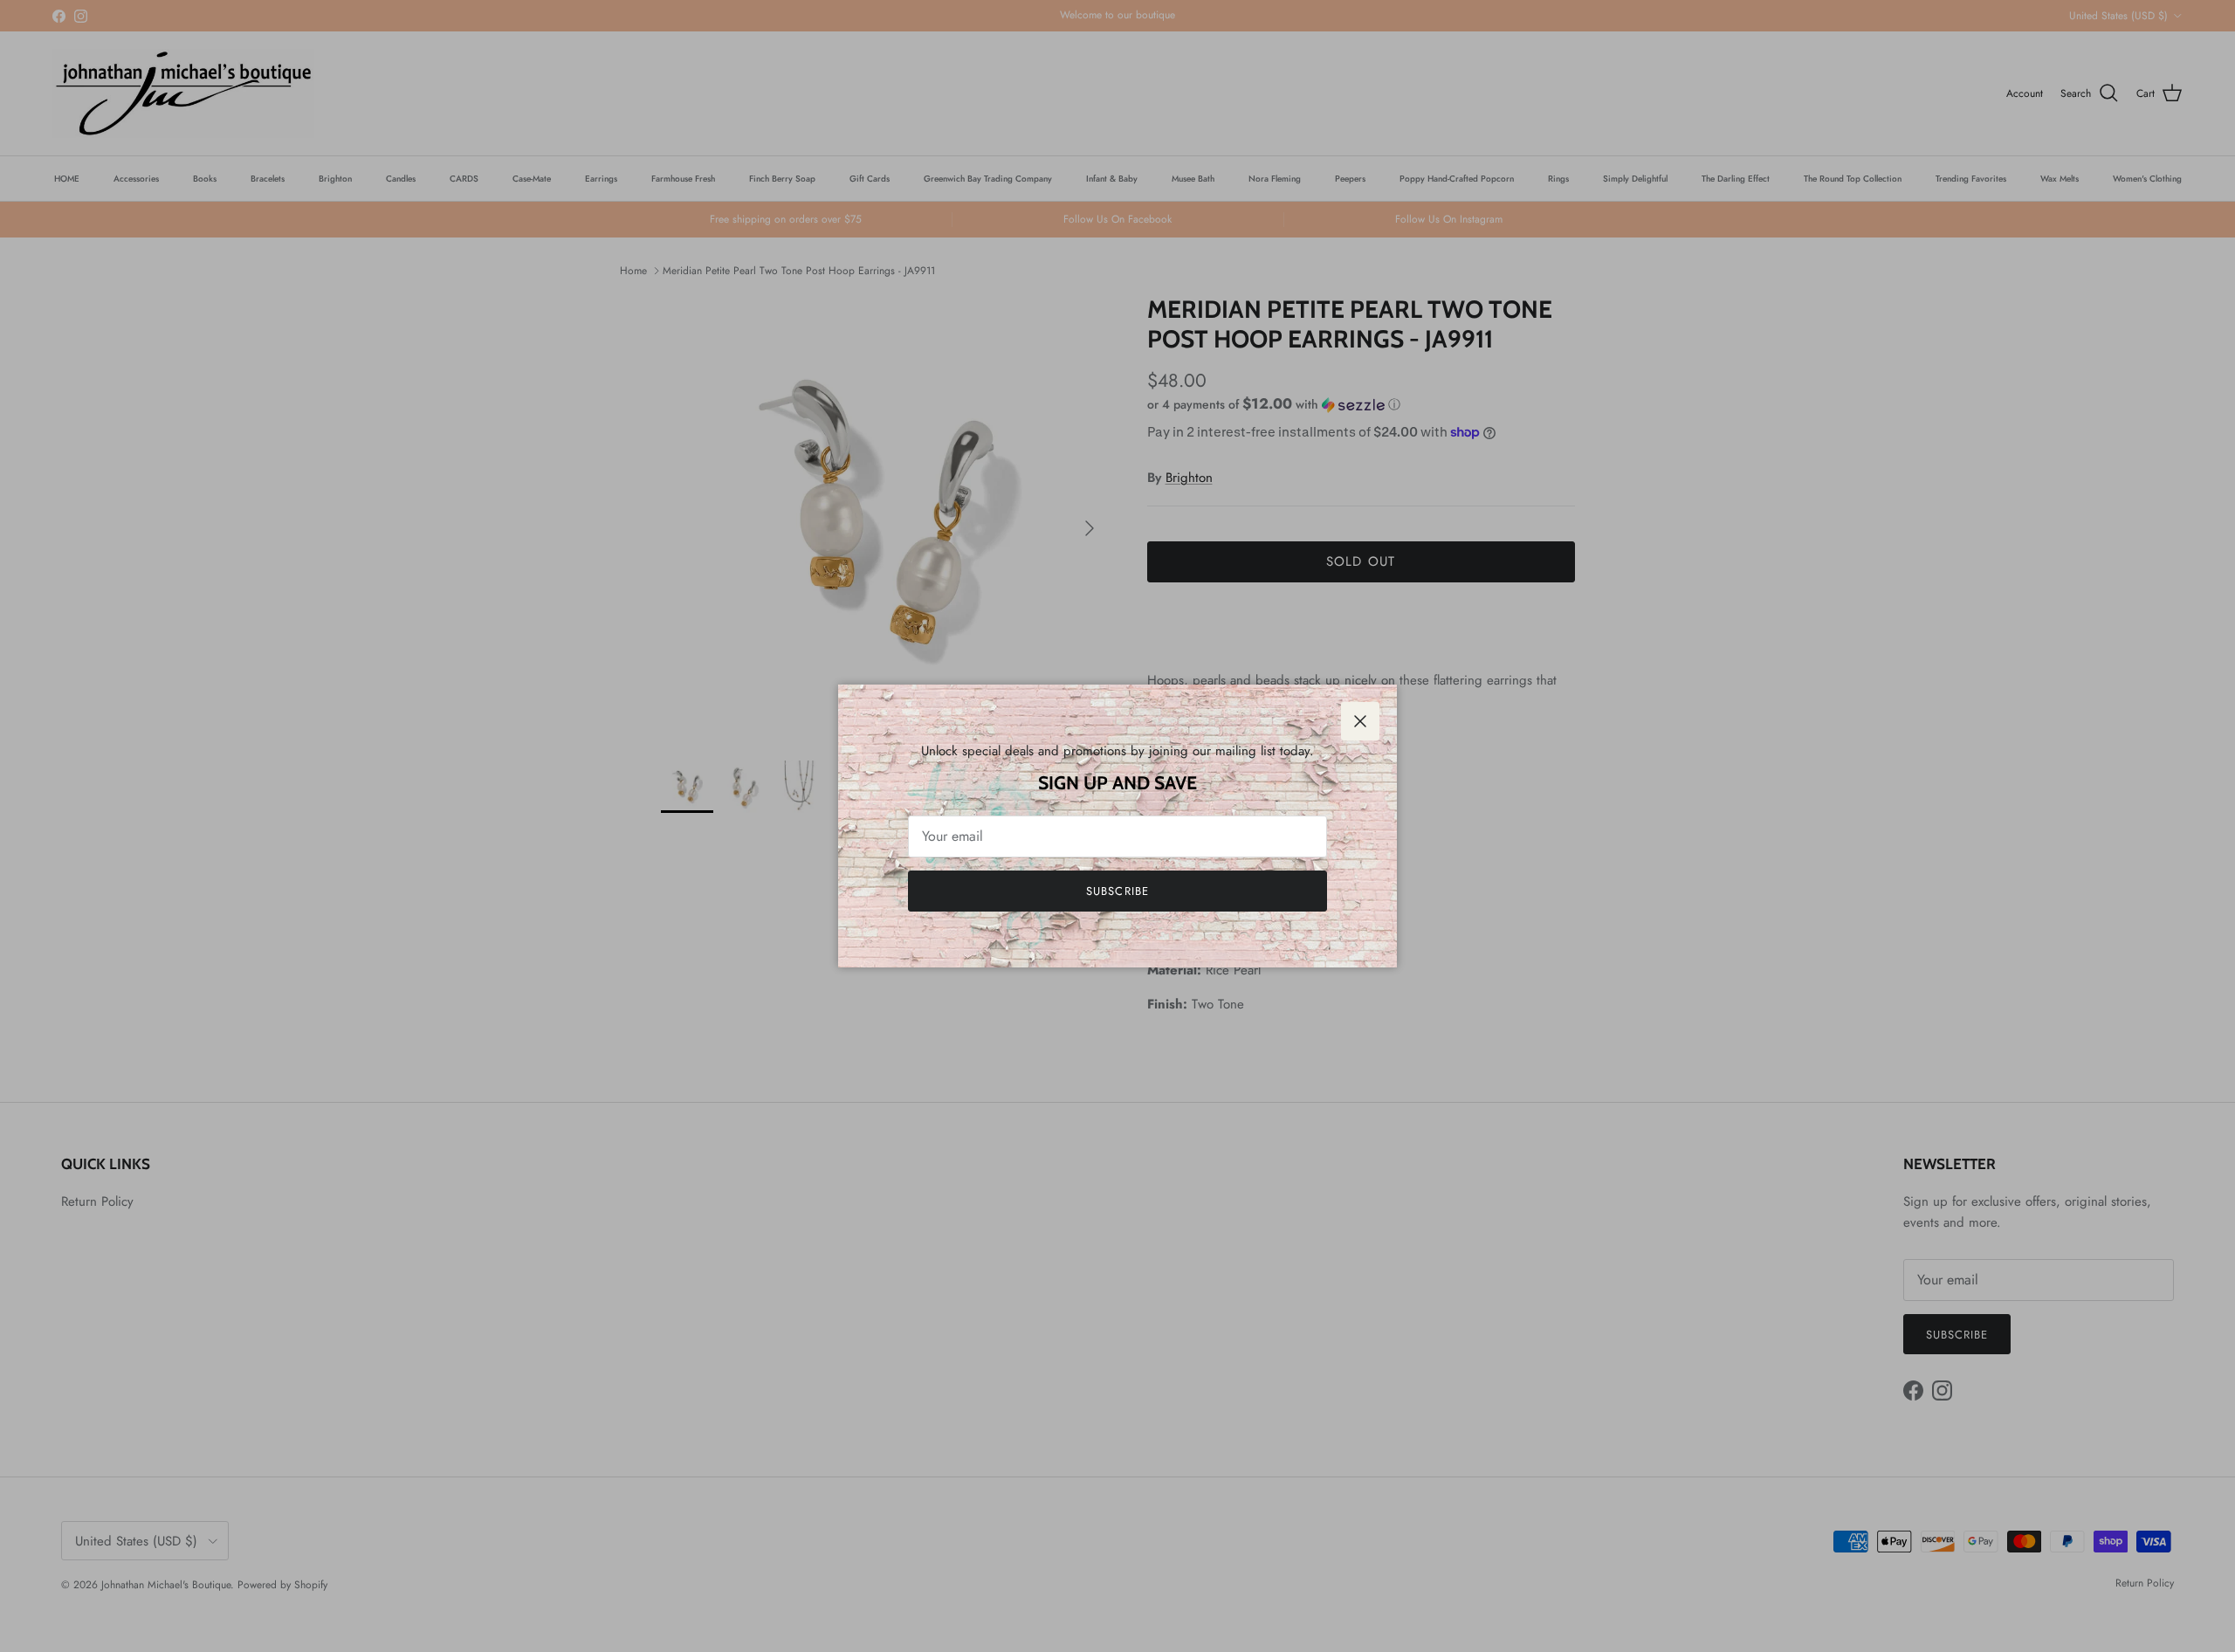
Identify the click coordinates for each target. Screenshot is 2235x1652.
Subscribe (1117, 891)
